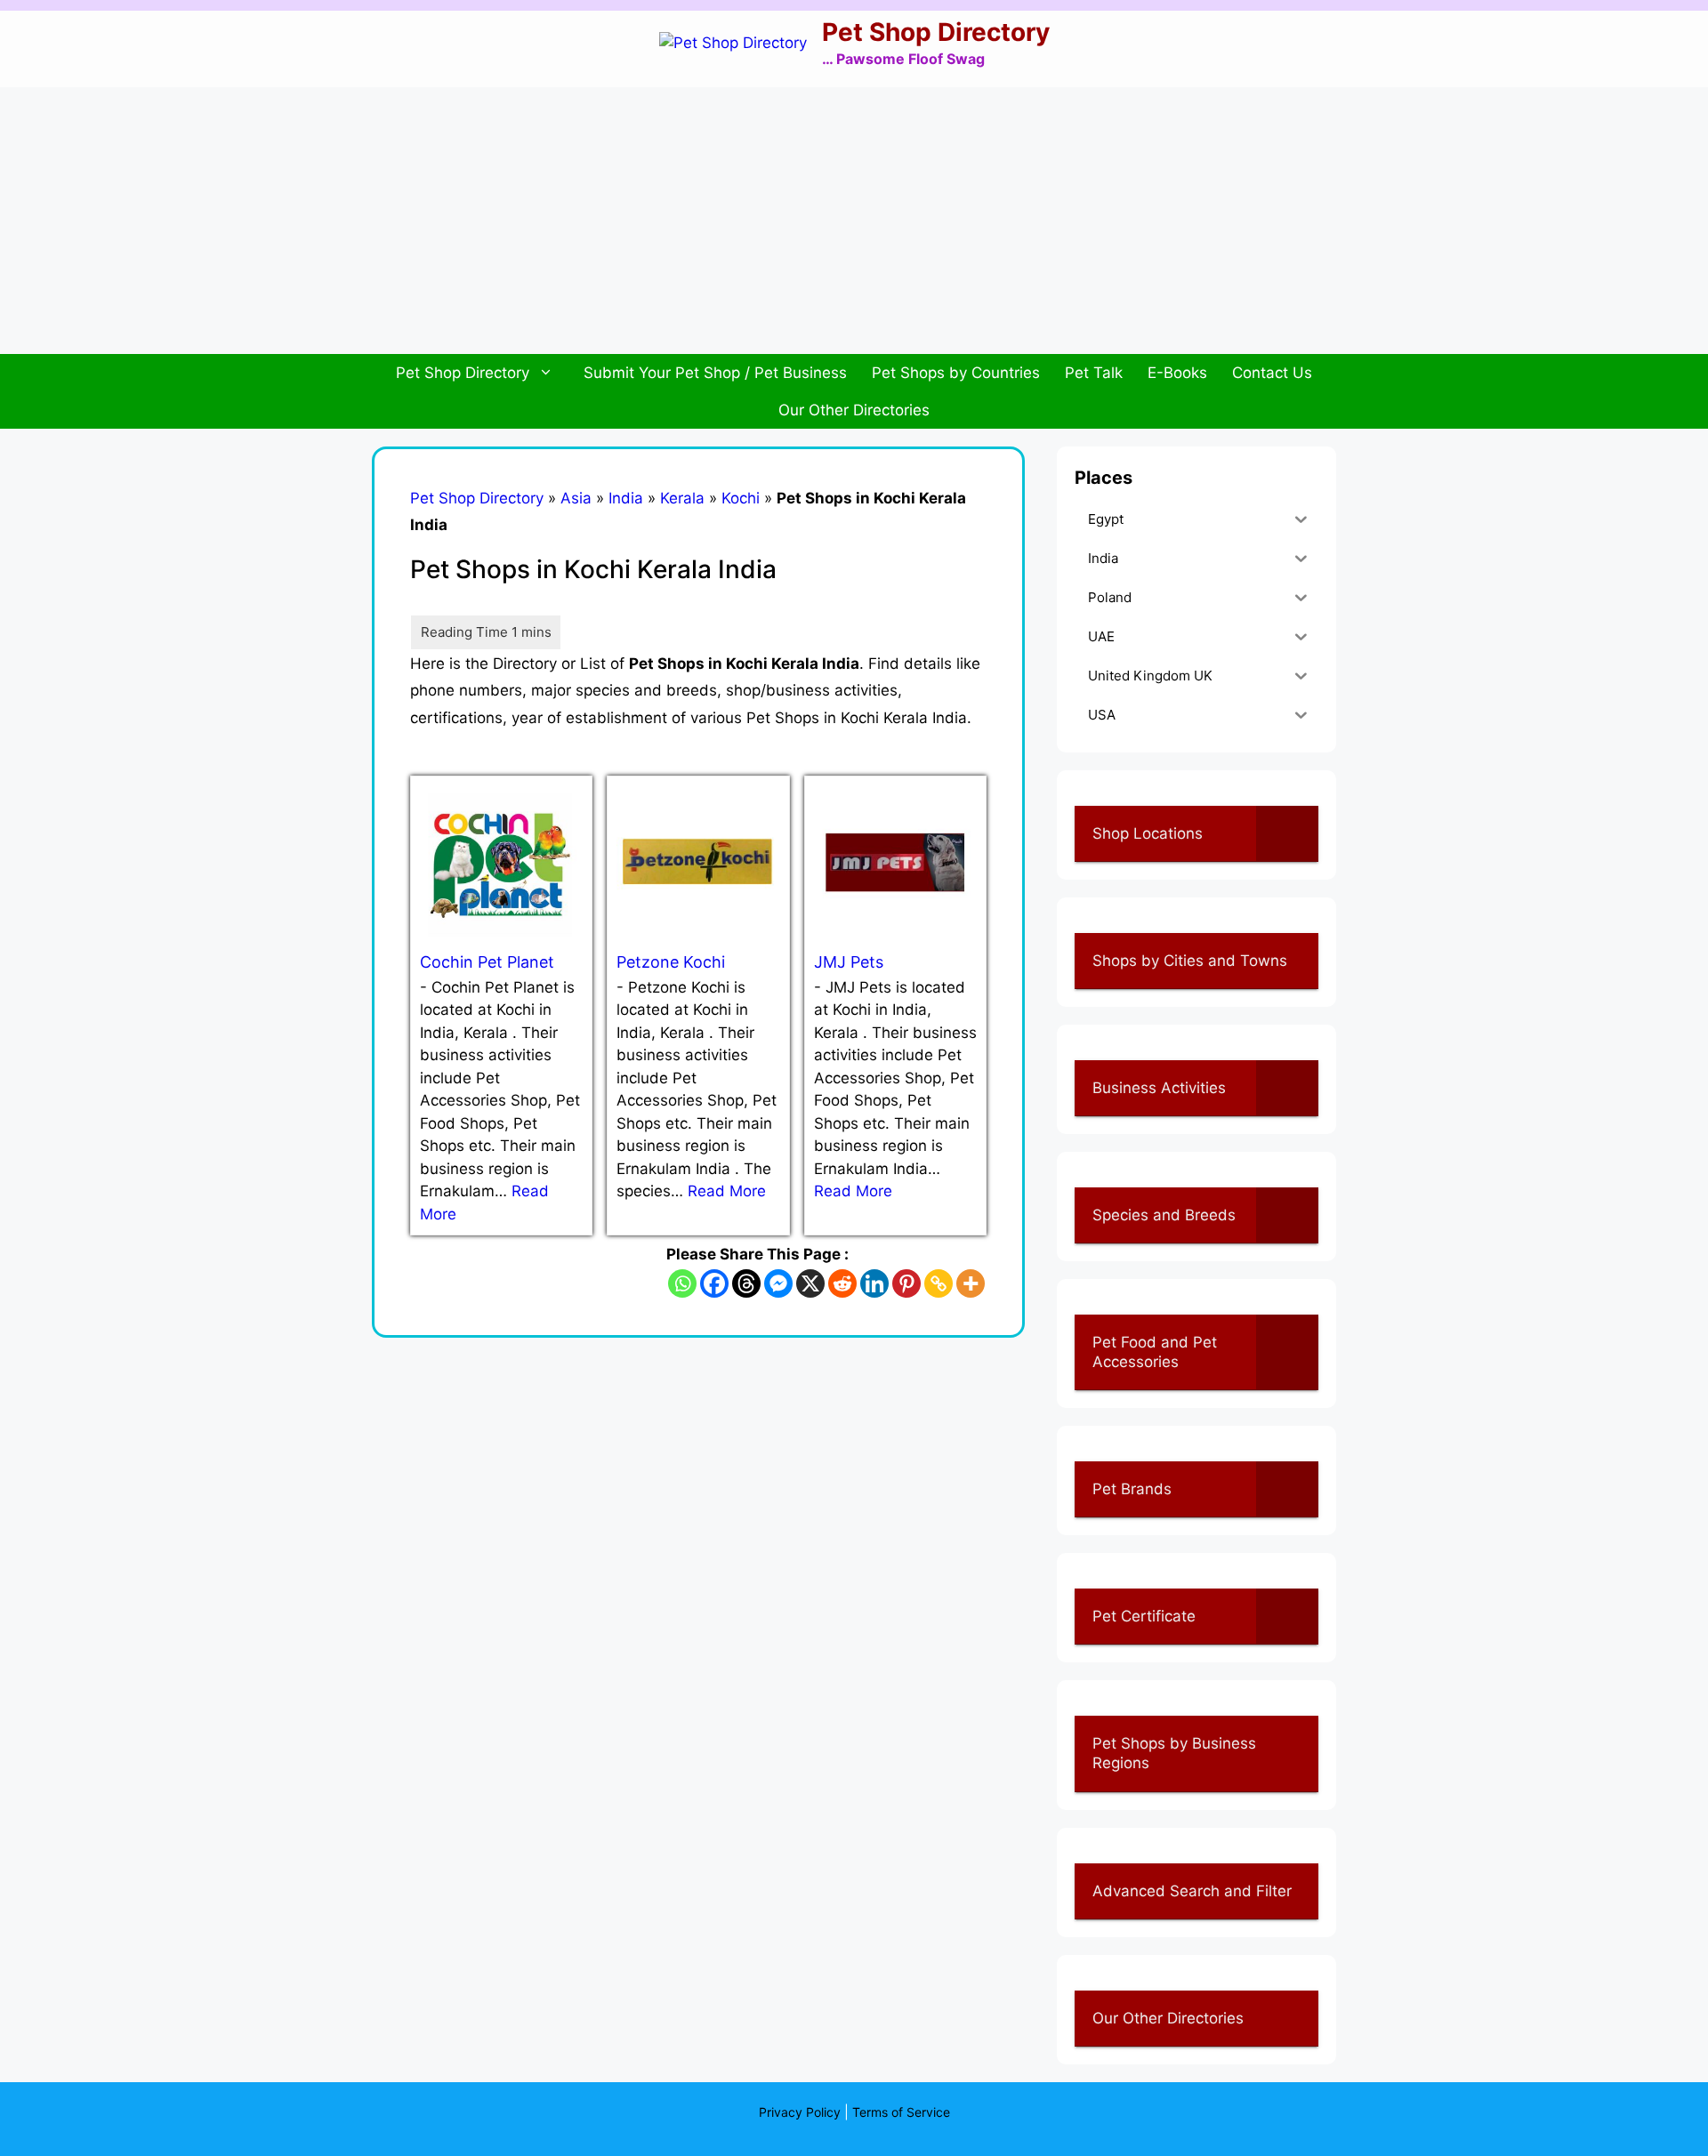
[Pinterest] (906, 1283)
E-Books (1177, 373)
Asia (576, 498)
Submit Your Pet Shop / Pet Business (715, 373)
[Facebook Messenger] (778, 1283)
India (626, 498)
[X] (810, 1283)
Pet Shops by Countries (956, 373)
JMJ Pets (849, 962)
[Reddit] (842, 1283)
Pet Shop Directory (936, 32)
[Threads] (746, 1283)
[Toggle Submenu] (1287, 833)
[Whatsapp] (682, 1283)
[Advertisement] (854, 221)
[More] (971, 1283)
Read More (727, 1191)
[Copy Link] (939, 1283)
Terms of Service (901, 2112)
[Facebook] (714, 1283)
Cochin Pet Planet (487, 962)
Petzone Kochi (671, 962)
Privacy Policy (800, 2112)
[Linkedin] (874, 1283)
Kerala (682, 498)
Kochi (741, 498)
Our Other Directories (854, 410)
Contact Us (1272, 373)
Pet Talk (1094, 373)
